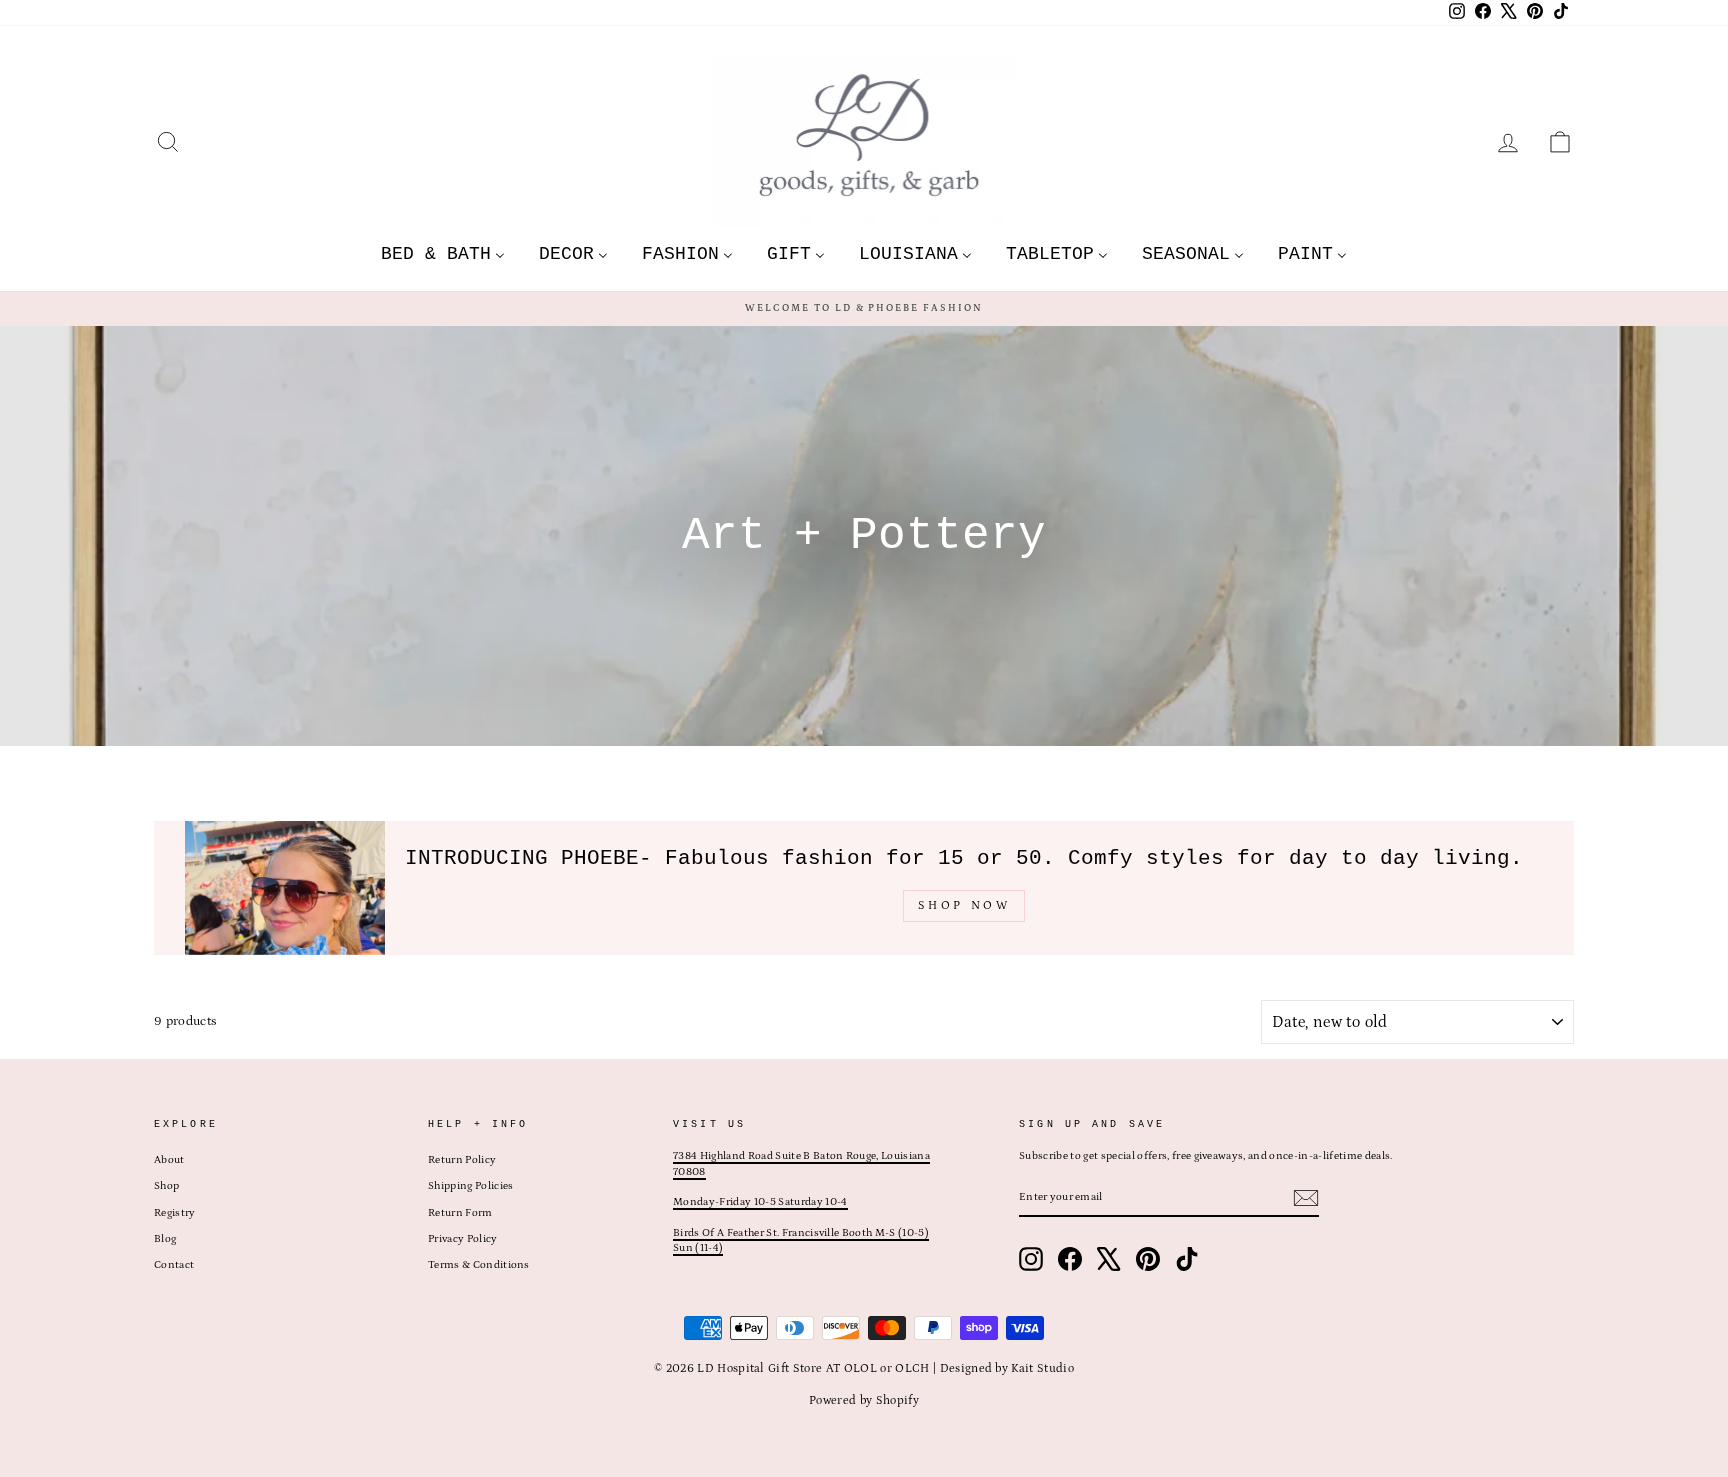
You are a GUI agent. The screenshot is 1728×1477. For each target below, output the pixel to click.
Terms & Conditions (479, 1265)
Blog (165, 1239)
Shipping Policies (471, 1186)
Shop (166, 1186)
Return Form (460, 1213)
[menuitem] (443, 253)
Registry (175, 1213)
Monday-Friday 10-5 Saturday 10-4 (760, 1202)
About (169, 1160)
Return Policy (462, 1160)
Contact (174, 1265)
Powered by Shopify (864, 1400)
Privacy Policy (463, 1239)
